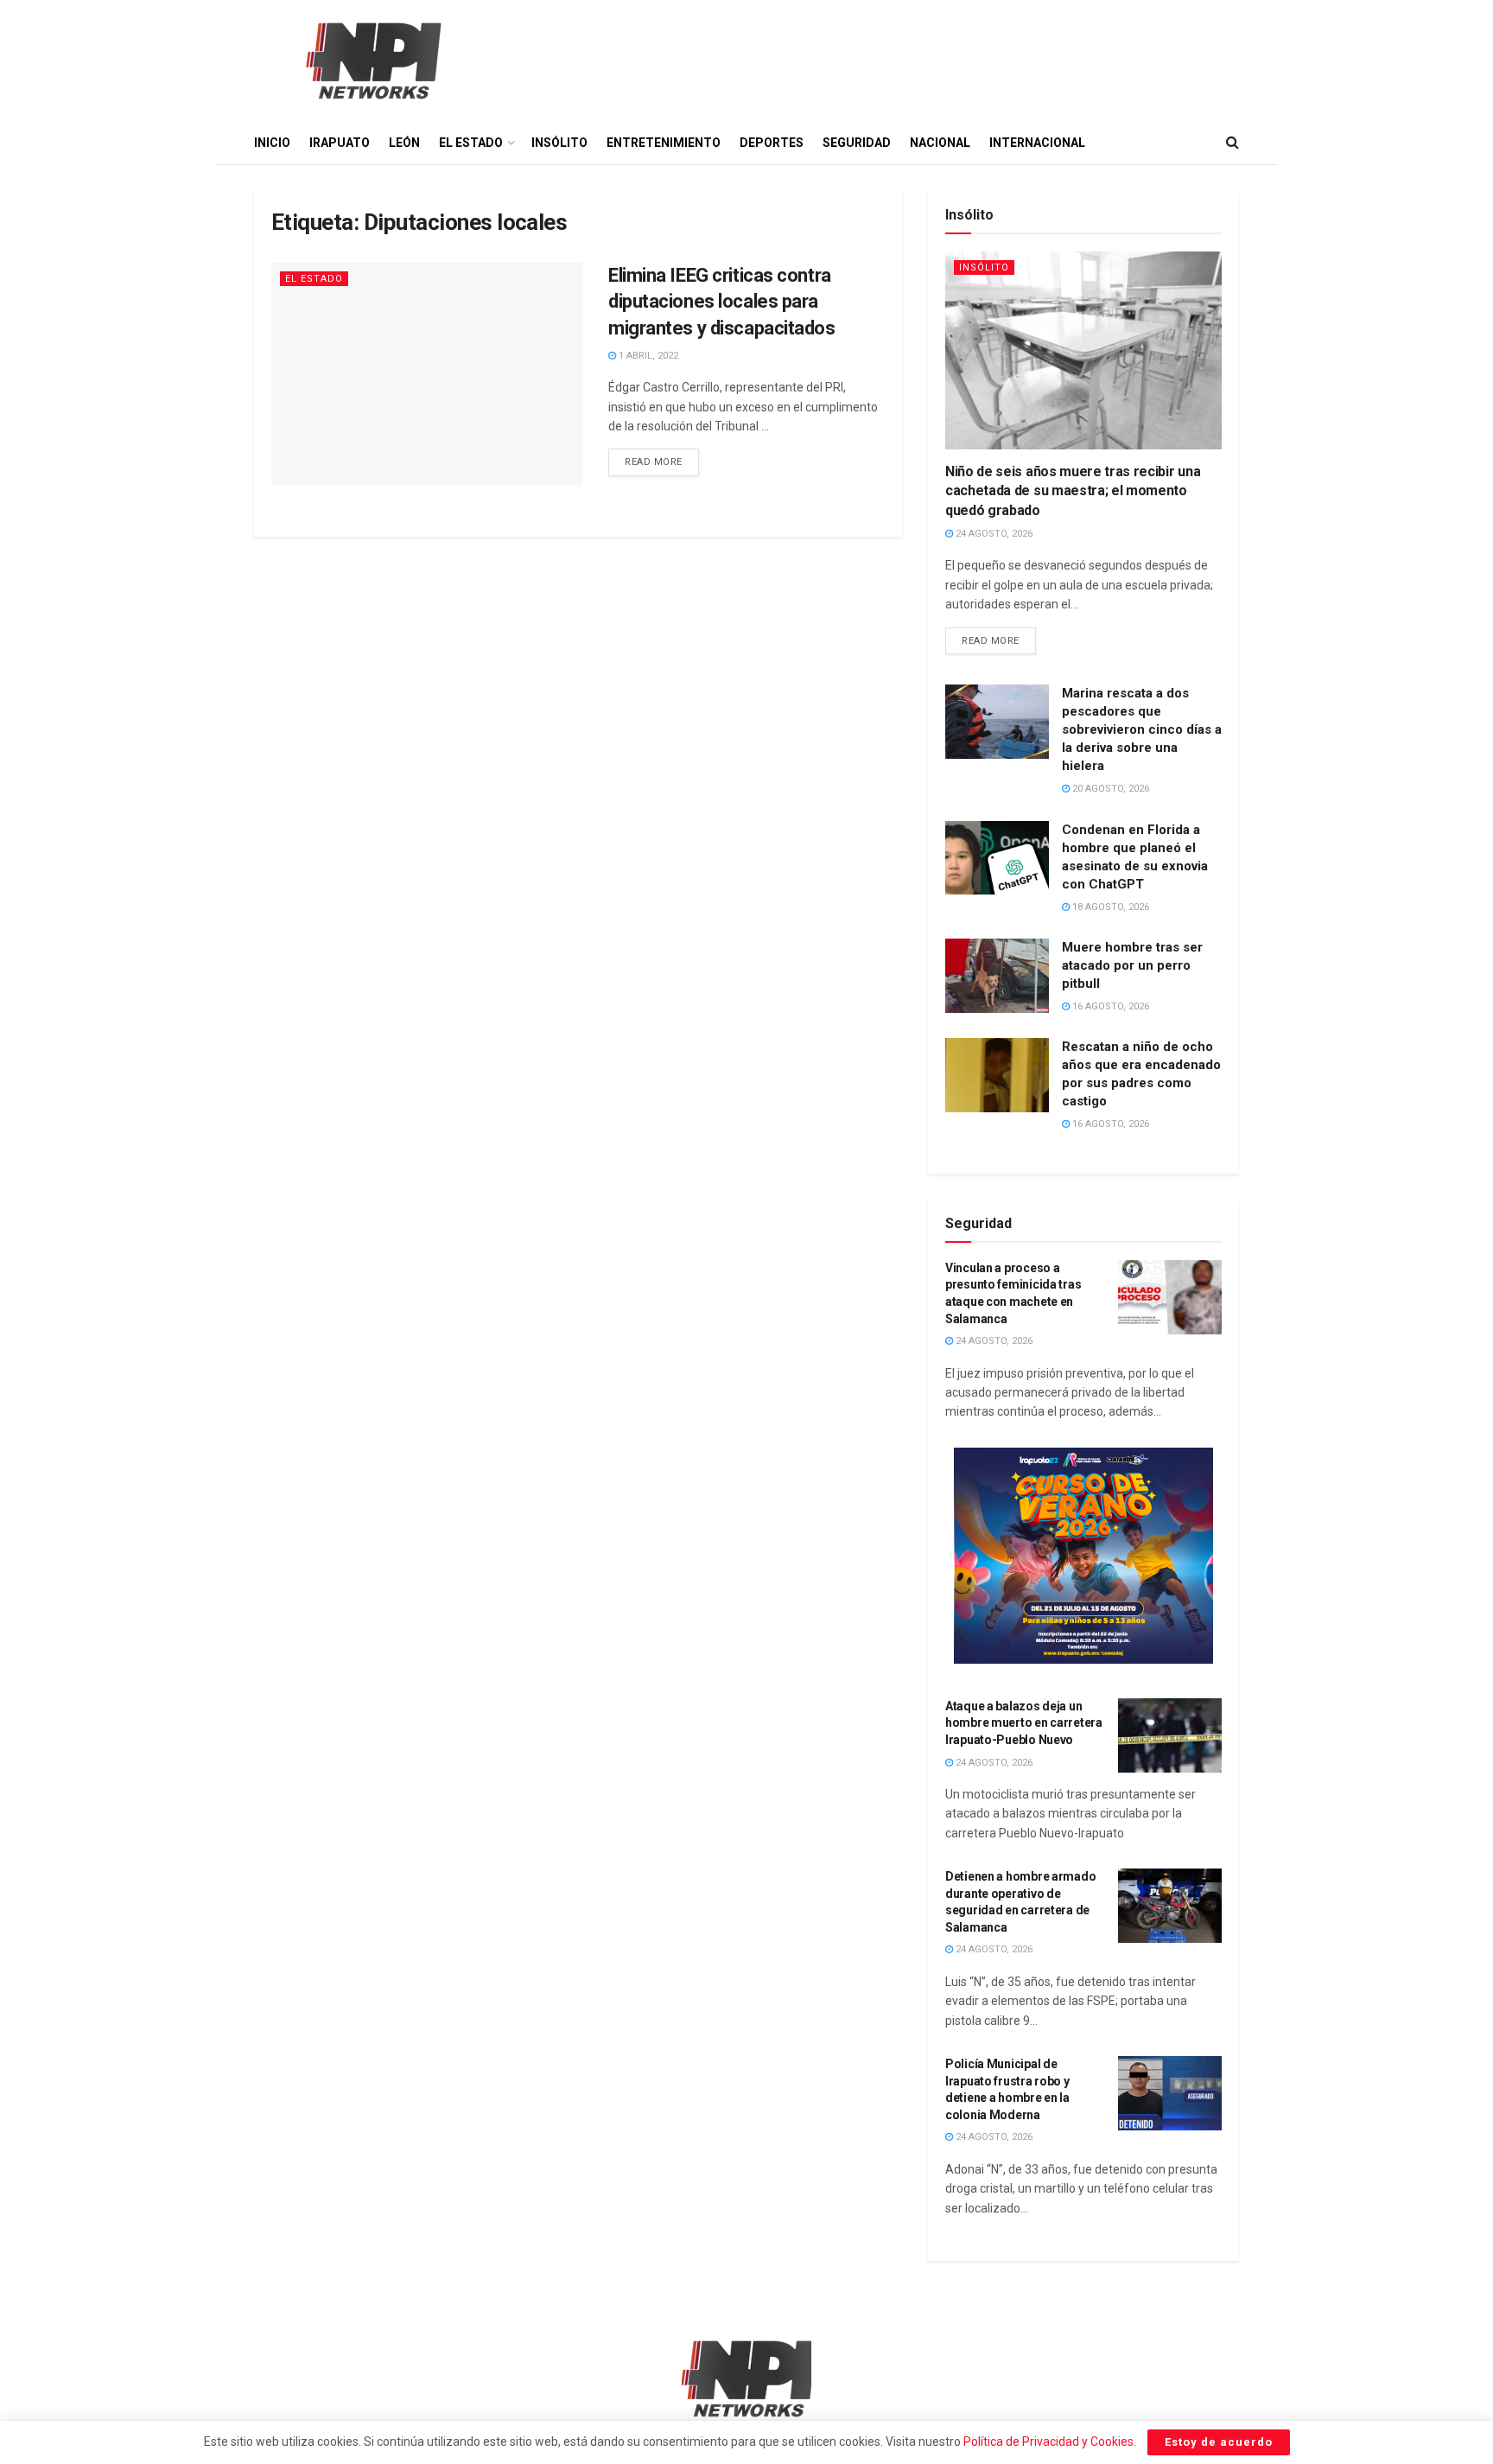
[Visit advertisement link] (1083, 1556)
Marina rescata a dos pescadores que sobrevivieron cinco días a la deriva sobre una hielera (1142, 729)
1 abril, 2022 (647, 356)
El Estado (471, 143)
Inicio (272, 143)
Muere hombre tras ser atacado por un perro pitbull (1132, 965)
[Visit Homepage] (372, 60)
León (404, 143)
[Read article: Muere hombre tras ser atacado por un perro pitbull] (997, 976)
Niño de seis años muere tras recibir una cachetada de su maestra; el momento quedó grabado (1073, 491)
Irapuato (340, 143)
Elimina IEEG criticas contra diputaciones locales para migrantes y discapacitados (722, 302)
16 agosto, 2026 (1109, 1006)
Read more (662, 458)
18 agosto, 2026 (1109, 907)
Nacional (940, 143)
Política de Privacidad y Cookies (1048, 2442)
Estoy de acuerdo (1219, 2442)
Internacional (1037, 143)
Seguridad (857, 143)
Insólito (559, 143)
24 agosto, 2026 (993, 534)
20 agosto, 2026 (1109, 789)
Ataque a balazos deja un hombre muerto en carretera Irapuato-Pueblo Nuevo (1024, 1723)
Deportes (772, 143)
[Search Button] (1233, 143)
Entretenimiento (664, 143)
